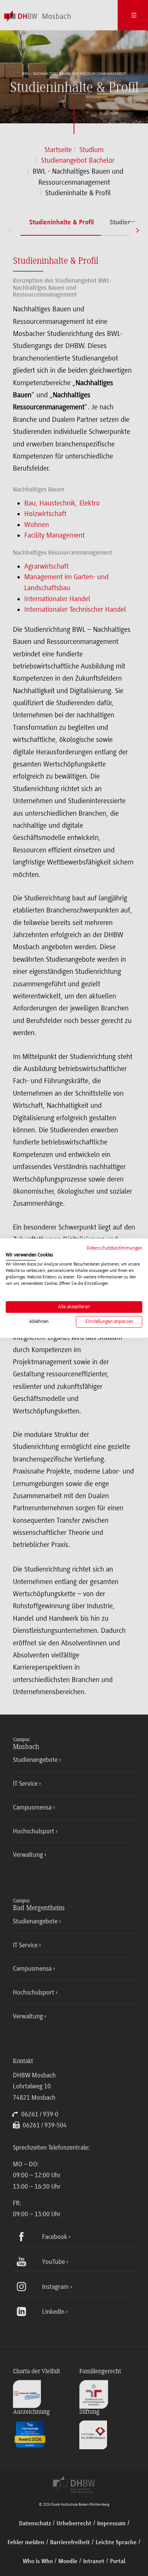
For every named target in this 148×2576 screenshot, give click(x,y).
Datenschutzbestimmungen (114, 1248)
